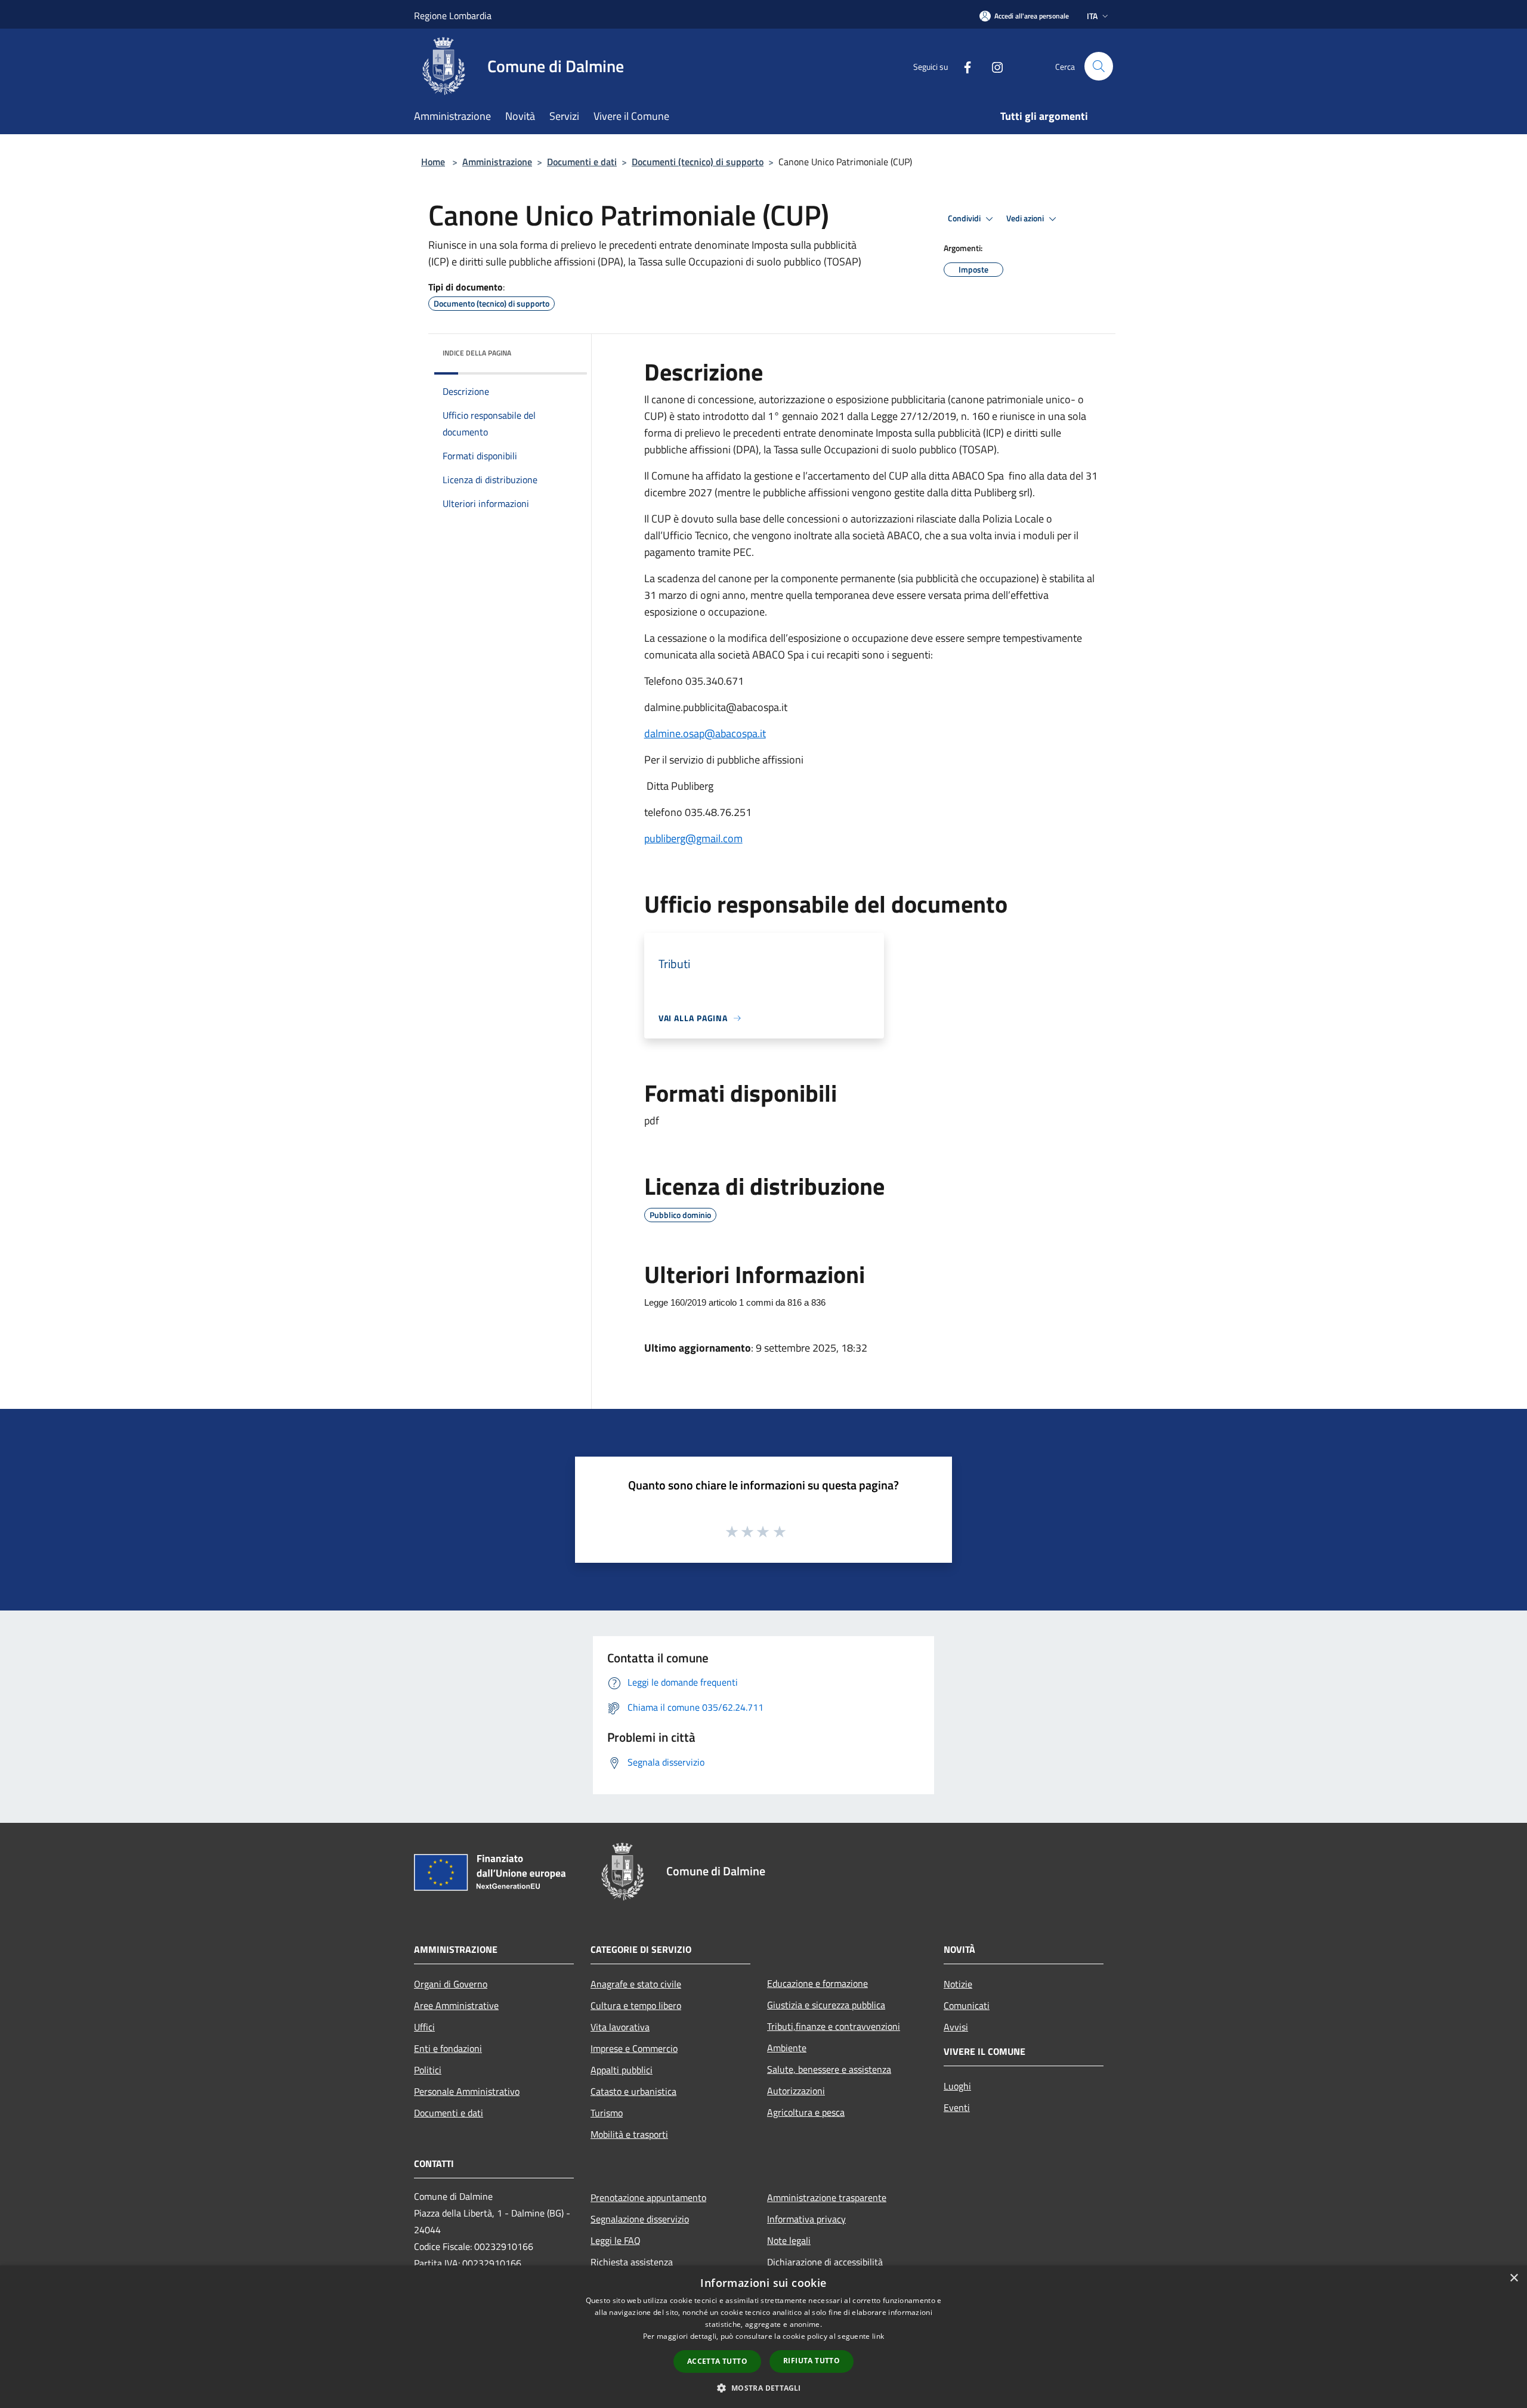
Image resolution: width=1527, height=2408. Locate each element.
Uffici (424, 2027)
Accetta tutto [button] (717, 2361)
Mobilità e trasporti (629, 2134)
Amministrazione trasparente (827, 2197)
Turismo (607, 2113)
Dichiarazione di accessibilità (825, 2262)
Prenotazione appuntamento (648, 2197)
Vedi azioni (1026, 218)
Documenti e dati (582, 162)
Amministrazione (497, 162)
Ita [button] (1092, 16)
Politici (428, 2070)
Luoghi (957, 2086)
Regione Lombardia (453, 16)
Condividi (965, 218)
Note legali (789, 2240)
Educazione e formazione (817, 1983)
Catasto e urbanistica (633, 2091)
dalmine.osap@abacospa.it (705, 733)
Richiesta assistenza (632, 2262)
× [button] (1514, 2278)
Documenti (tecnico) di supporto (698, 162)
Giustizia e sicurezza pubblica (826, 2005)
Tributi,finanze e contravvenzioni (834, 2026)
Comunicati (967, 2005)
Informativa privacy (806, 2219)
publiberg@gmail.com (693, 838)
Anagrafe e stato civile (636, 1984)
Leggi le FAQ (616, 2240)
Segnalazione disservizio (640, 2219)
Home (433, 162)
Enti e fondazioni (448, 2048)
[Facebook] (963, 66)
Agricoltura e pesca (806, 2112)
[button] (763, 2388)
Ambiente (787, 2048)
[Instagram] (993, 66)
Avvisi (956, 2027)
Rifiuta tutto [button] (812, 2361)
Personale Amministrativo (467, 2091)
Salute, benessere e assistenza (829, 2069)
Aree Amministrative (456, 2005)
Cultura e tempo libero (636, 2005)
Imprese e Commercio (634, 2048)
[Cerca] (1099, 66)
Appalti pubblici (622, 2070)
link (878, 2336)
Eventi (957, 2107)
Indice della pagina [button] (477, 353)
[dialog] (763, 2337)
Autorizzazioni (796, 2091)
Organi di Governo (451, 1984)
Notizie (958, 1984)
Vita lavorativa (620, 2027)
